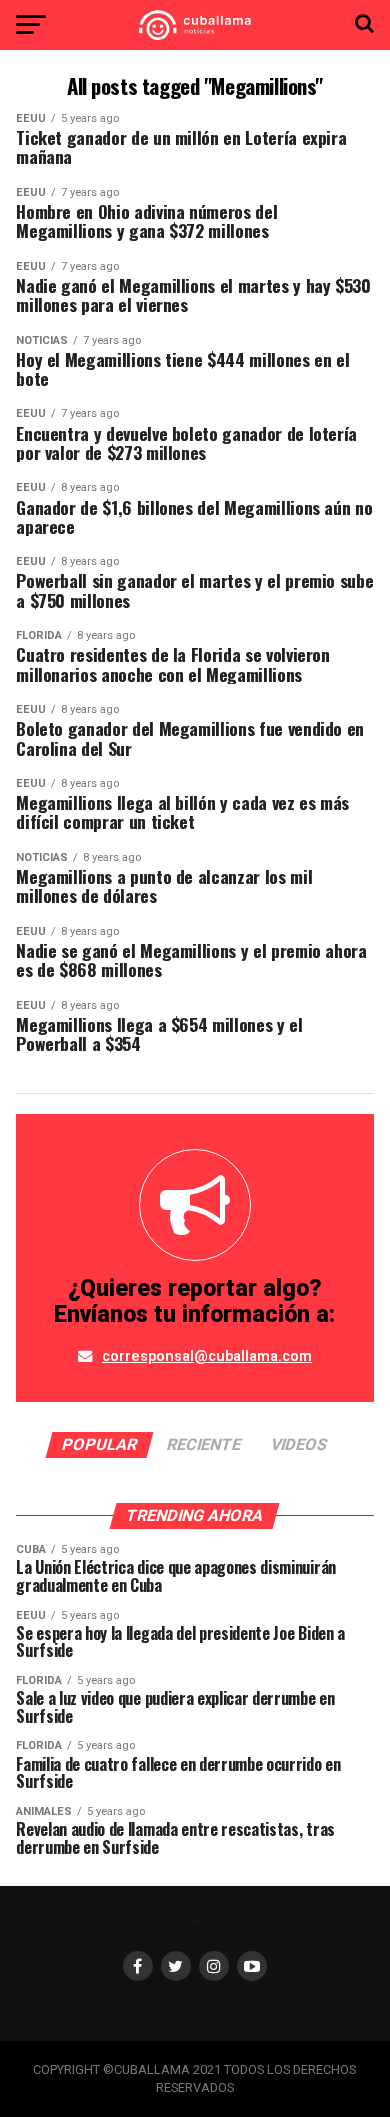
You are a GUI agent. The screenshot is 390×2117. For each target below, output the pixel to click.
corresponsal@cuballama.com (207, 1356)
